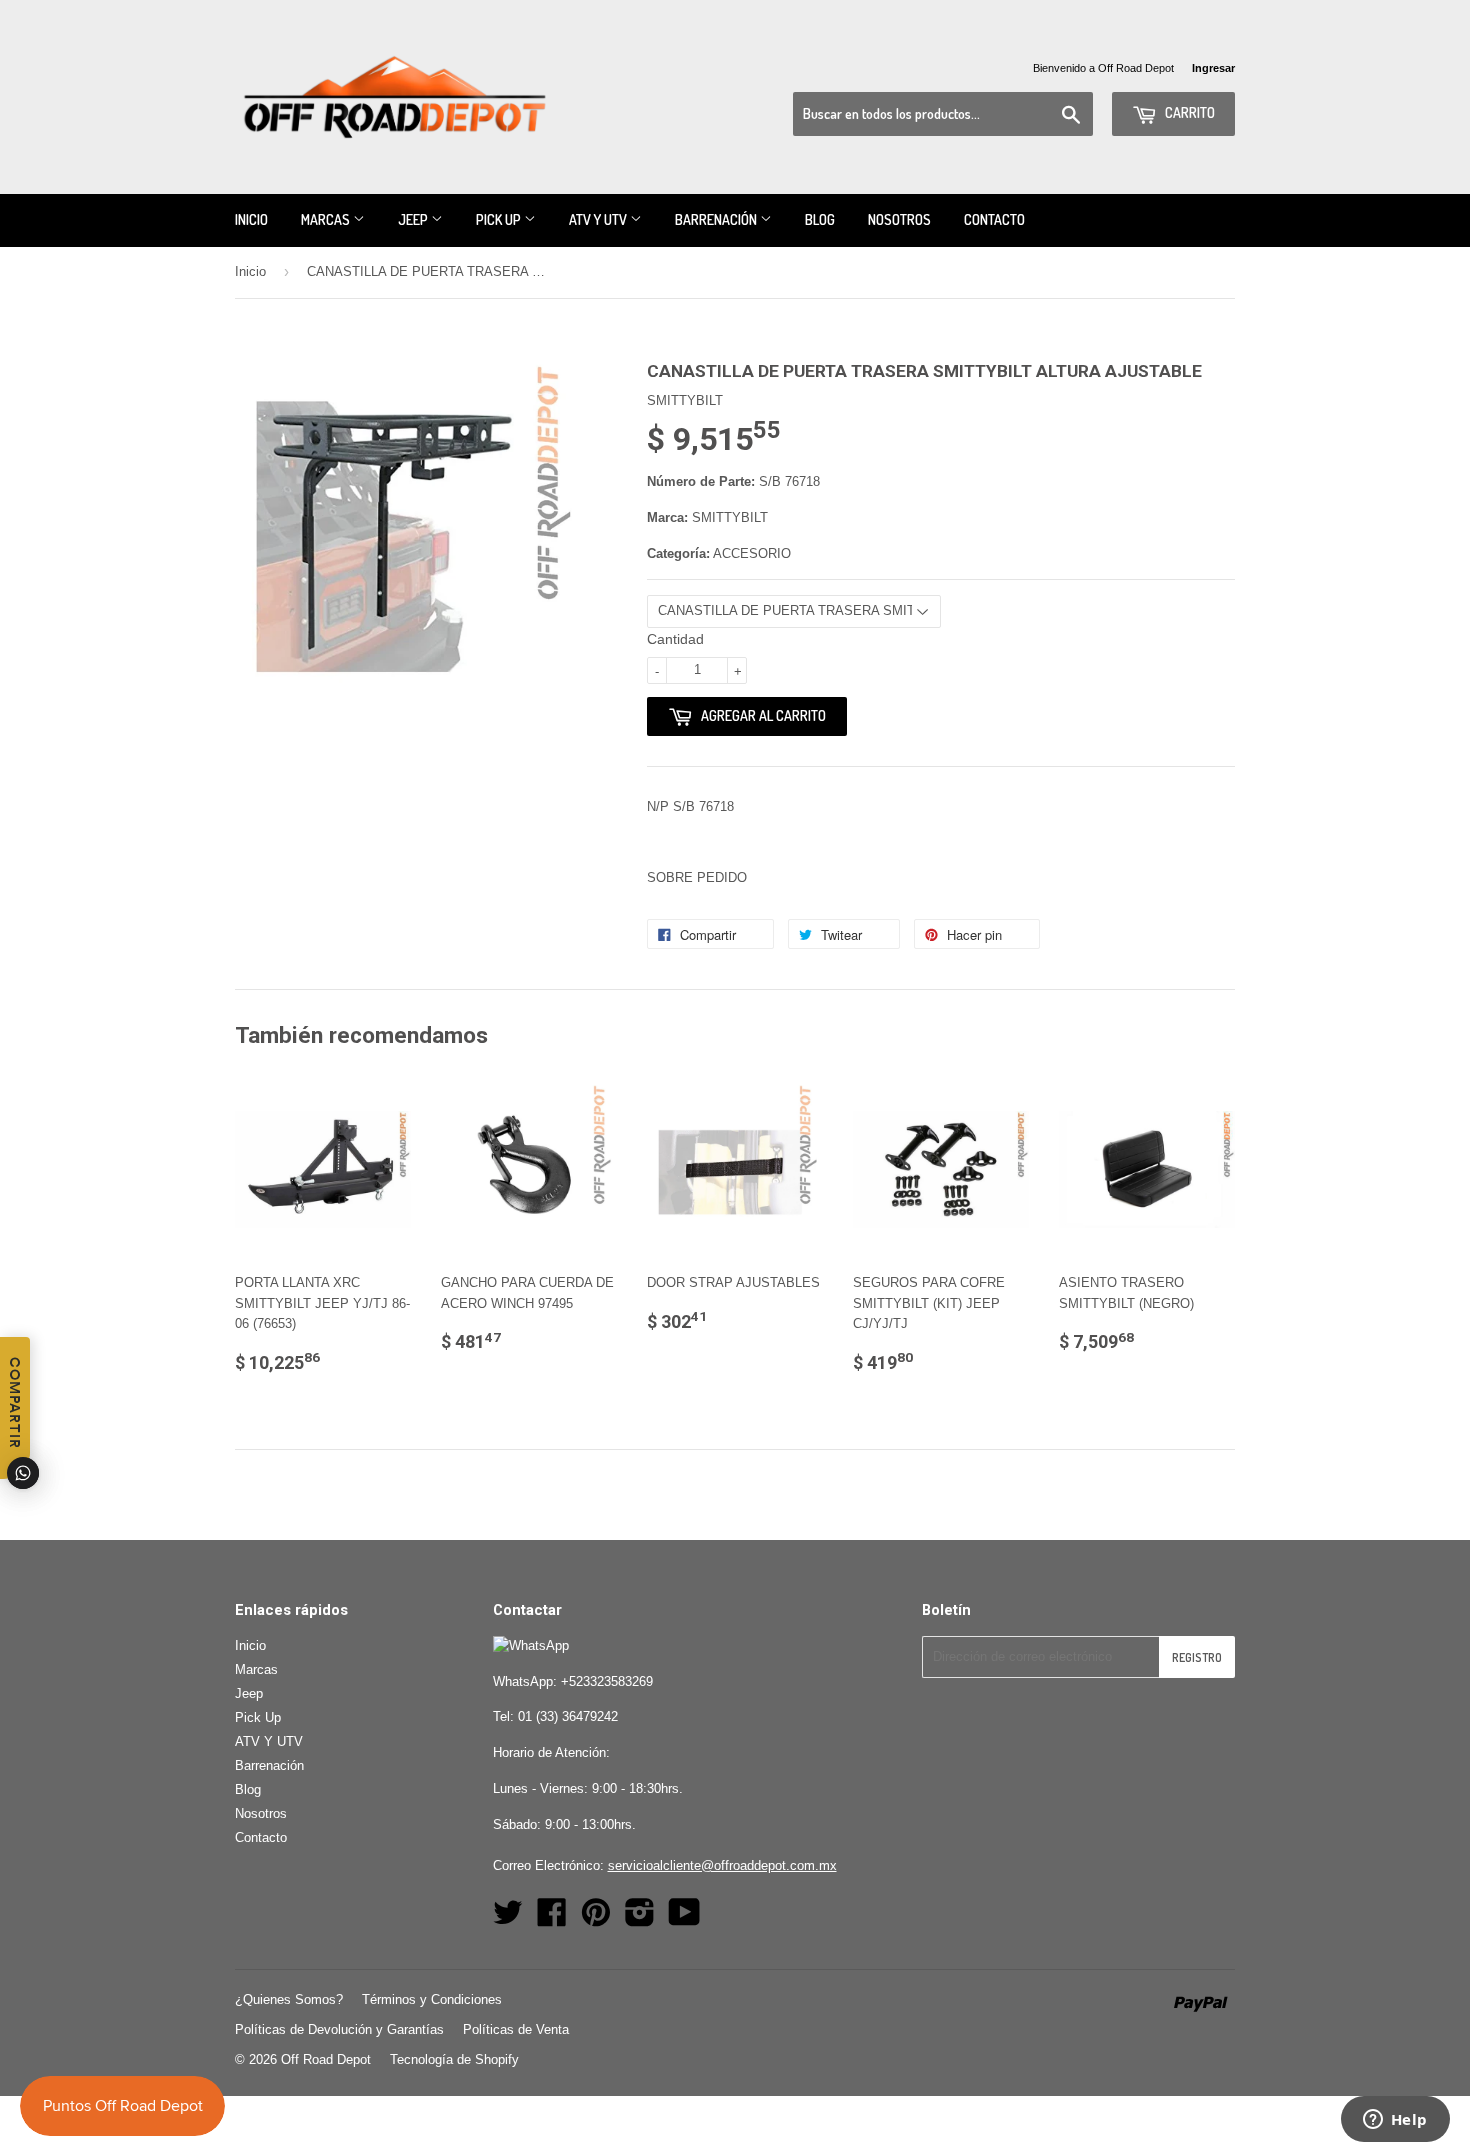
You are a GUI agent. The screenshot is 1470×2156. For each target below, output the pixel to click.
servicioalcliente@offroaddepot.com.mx (722, 1865)
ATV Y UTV (599, 219)
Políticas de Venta (516, 2029)
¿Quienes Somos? (289, 1999)
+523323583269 (607, 1681)
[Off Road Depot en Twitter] (508, 1919)
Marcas (327, 219)
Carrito (1188, 112)
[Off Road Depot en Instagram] (640, 1919)
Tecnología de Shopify (454, 2059)
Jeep (414, 219)
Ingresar (1213, 68)
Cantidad (675, 639)
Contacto (994, 219)
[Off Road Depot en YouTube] (684, 1919)
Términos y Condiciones (432, 1999)
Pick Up (500, 219)
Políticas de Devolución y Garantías (339, 2029)
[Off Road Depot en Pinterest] (596, 1919)
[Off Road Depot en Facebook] (552, 1919)
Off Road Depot (326, 2059)
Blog (820, 219)
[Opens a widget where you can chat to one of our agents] (1395, 2121)
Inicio (251, 219)
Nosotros (899, 219)
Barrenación (717, 219)
